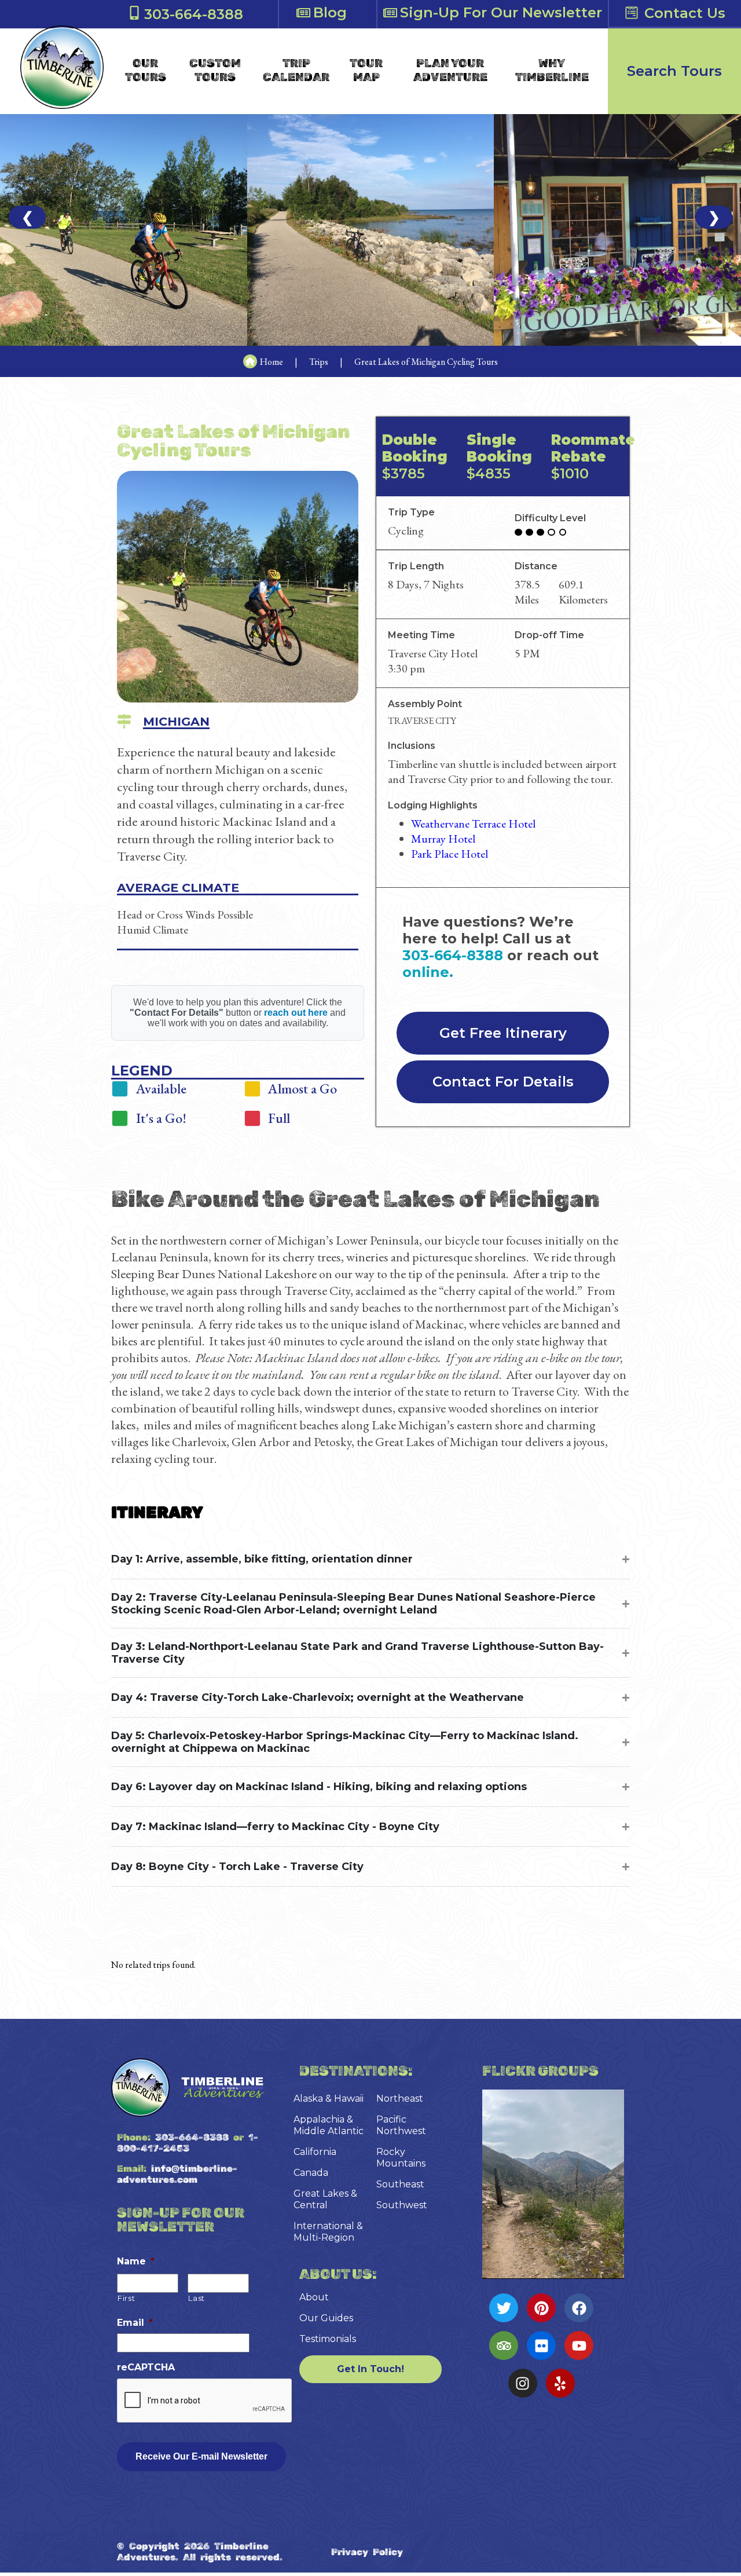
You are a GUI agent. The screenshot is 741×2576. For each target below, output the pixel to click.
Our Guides (326, 2318)
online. (428, 972)
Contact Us (685, 13)
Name (136, 2261)
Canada (311, 2173)
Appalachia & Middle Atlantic (329, 2125)
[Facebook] (579, 2308)
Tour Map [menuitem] (366, 70)
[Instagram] (523, 2383)
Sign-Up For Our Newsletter (501, 12)
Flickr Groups (540, 2071)
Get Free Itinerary (503, 1033)
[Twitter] (504, 2308)
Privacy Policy (367, 2552)
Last (197, 2298)
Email (135, 2323)
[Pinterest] (541, 2308)
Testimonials (328, 2339)
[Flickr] (541, 2346)
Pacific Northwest (401, 2125)
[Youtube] (579, 2346)
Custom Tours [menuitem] (215, 70)
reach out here (296, 1013)
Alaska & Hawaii (329, 2099)
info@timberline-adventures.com (177, 2174)
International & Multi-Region (328, 2232)
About (314, 2297)
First (126, 2298)
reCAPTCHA (146, 2367)
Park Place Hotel (450, 854)
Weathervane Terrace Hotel (473, 824)
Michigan (176, 721)
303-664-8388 (194, 14)
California (315, 2152)
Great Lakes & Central (325, 2199)
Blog (330, 12)
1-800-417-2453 (188, 2143)
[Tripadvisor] (504, 2346)
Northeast (400, 2099)
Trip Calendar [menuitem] (296, 70)
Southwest (402, 2205)
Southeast (400, 2184)
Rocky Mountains (401, 2158)
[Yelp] (560, 2383)
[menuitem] (146, 70)
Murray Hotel (443, 839)
